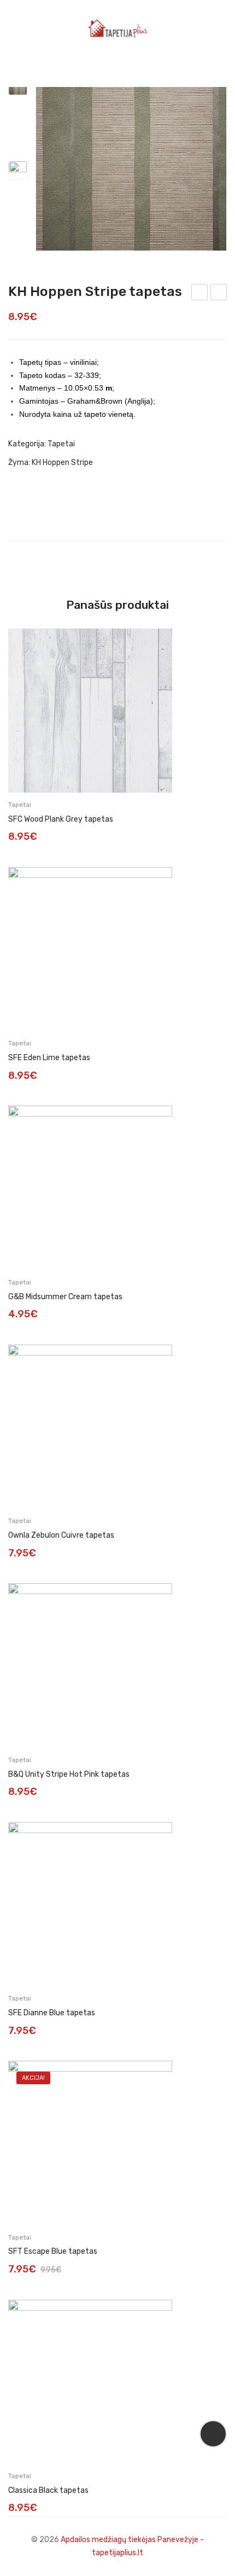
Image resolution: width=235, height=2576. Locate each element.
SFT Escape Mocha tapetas (200, 294)
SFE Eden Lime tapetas (49, 1058)
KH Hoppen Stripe (62, 463)
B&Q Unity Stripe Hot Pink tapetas (69, 1774)
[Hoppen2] (18, 170)
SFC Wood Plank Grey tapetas (61, 819)
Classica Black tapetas (48, 2490)
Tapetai (61, 444)
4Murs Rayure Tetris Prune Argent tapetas (219, 294)
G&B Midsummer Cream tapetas (65, 1297)
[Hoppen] (131, 155)
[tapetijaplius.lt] (117, 28)
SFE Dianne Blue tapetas (52, 2013)
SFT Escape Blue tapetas (53, 2251)
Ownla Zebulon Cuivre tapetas (61, 1535)
